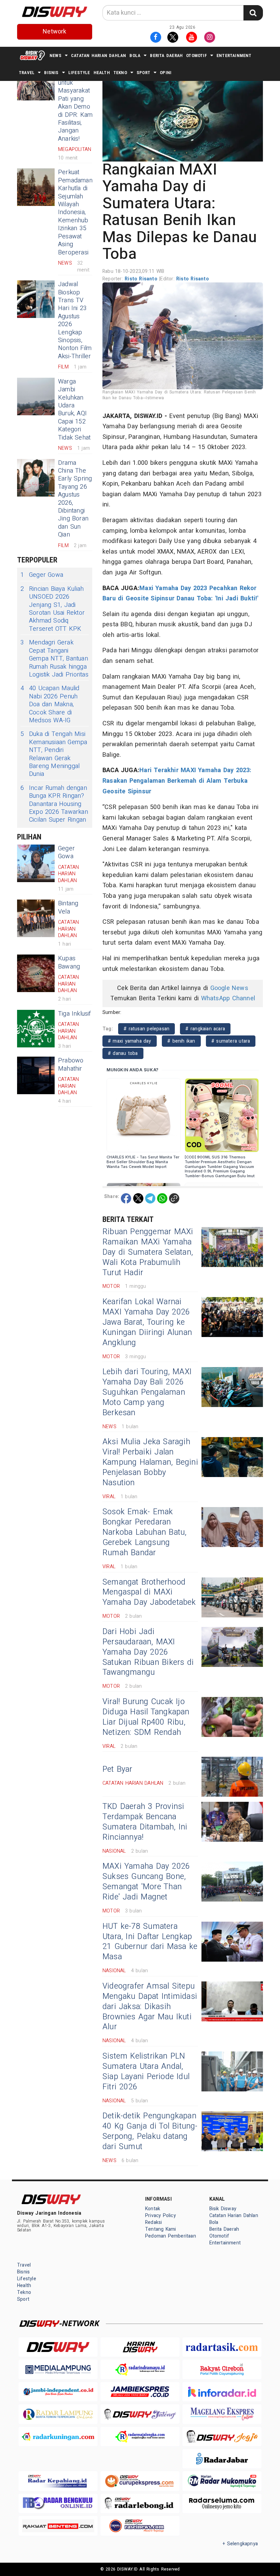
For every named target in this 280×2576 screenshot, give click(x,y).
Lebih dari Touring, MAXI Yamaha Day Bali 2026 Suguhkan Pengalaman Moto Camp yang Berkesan (147, 1392)
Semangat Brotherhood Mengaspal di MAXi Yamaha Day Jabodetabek (149, 1592)
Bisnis (51, 73)
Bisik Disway (223, 2209)
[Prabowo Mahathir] (36, 1075)
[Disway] (58, 2347)
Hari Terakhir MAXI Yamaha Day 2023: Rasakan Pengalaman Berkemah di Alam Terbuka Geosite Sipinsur (177, 781)
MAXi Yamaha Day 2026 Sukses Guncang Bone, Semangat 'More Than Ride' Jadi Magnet (146, 1882)
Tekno (120, 73)
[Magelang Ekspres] (222, 2414)
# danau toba (123, 1053)
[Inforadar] (222, 2392)
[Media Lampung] (58, 2369)
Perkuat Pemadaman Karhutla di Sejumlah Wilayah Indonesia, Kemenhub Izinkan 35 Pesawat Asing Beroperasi (75, 212)
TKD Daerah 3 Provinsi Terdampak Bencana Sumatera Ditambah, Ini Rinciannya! (145, 1822)
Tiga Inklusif (75, 1014)
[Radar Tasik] (222, 2347)
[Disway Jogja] (222, 2436)
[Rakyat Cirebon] (222, 2369)
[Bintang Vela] (36, 918)
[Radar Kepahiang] (58, 2481)
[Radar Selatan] (140, 2526)
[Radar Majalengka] (140, 2436)
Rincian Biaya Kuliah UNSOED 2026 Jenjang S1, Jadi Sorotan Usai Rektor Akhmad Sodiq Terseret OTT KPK (53, 609)
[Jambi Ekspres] (140, 2392)
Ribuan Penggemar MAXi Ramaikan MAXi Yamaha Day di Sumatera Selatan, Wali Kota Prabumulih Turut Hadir (148, 1252)
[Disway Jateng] (140, 2414)
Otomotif (197, 55)
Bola (135, 55)
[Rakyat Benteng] (58, 2526)
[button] (183, 116)
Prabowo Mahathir (71, 1064)
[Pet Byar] (232, 1777)
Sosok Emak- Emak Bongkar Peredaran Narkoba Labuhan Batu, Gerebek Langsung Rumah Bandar (144, 1532)
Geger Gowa (42, 575)
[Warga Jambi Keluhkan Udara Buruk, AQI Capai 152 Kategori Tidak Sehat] (36, 396)
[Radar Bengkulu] (58, 2503)
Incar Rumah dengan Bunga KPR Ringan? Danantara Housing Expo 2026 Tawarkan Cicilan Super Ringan (54, 804)
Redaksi (153, 2222)
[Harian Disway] (140, 2347)
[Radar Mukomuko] (222, 2481)
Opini (166, 73)
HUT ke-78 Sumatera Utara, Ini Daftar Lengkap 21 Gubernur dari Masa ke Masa (150, 1942)
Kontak (153, 2209)
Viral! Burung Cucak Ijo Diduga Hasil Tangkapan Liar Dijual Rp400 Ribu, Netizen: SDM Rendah (146, 1717)
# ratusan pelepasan (146, 1029)
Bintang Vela (68, 907)
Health (102, 73)
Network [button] (54, 32)
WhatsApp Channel (228, 998)
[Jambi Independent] (58, 2392)
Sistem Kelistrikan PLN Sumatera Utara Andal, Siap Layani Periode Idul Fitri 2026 (146, 2072)
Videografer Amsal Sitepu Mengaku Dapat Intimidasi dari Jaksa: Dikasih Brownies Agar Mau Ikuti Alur (150, 2007)
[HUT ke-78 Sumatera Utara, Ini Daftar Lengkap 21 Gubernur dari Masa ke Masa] (232, 1942)
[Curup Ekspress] (140, 2481)
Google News (229, 988)
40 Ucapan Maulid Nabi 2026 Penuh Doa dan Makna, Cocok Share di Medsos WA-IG (50, 704)
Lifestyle (79, 73)
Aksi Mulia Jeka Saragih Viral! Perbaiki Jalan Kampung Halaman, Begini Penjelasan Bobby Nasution (150, 1462)
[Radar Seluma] (222, 2503)
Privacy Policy (160, 2216)
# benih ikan (181, 1041)
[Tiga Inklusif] (36, 1029)
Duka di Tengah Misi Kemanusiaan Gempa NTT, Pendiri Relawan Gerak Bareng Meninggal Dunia (54, 754)
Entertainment (234, 55)
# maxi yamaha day (130, 1041)
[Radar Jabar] (222, 2459)
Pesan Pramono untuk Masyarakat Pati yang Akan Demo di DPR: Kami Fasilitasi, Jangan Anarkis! (76, 103)
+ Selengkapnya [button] (240, 2544)
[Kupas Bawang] (36, 973)
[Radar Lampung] (58, 2414)
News (55, 55)
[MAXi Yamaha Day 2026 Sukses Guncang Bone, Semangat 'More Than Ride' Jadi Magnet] (232, 1882)
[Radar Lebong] (140, 2503)
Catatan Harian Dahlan (99, 55)
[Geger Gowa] (36, 863)
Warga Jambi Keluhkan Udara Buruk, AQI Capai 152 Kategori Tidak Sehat (74, 410)
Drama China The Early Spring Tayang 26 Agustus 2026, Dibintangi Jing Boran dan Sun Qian (75, 499)
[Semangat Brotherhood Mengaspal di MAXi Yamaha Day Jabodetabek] (232, 1597)
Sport (143, 73)
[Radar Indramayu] (140, 2369)
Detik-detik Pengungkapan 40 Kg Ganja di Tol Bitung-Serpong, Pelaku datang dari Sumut (150, 2131)
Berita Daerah (166, 55)
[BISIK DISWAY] (32, 55)
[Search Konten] (253, 13)
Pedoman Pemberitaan (171, 2236)
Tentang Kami (161, 2229)
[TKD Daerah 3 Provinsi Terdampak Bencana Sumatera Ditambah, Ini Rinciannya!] (232, 1822)
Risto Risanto (142, 279)
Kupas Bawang (69, 962)
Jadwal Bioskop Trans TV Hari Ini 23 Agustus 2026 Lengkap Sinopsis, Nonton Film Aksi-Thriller (75, 320)
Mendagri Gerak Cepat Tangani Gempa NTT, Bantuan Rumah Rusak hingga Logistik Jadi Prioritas (54, 659)
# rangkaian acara (205, 1029)
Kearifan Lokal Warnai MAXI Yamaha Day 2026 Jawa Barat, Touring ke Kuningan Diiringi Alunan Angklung (147, 1322)
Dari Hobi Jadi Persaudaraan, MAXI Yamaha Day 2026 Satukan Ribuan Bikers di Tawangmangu (148, 1652)
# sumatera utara (231, 1041)
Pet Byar (117, 1769)
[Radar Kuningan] (58, 2436)
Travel (27, 73)
